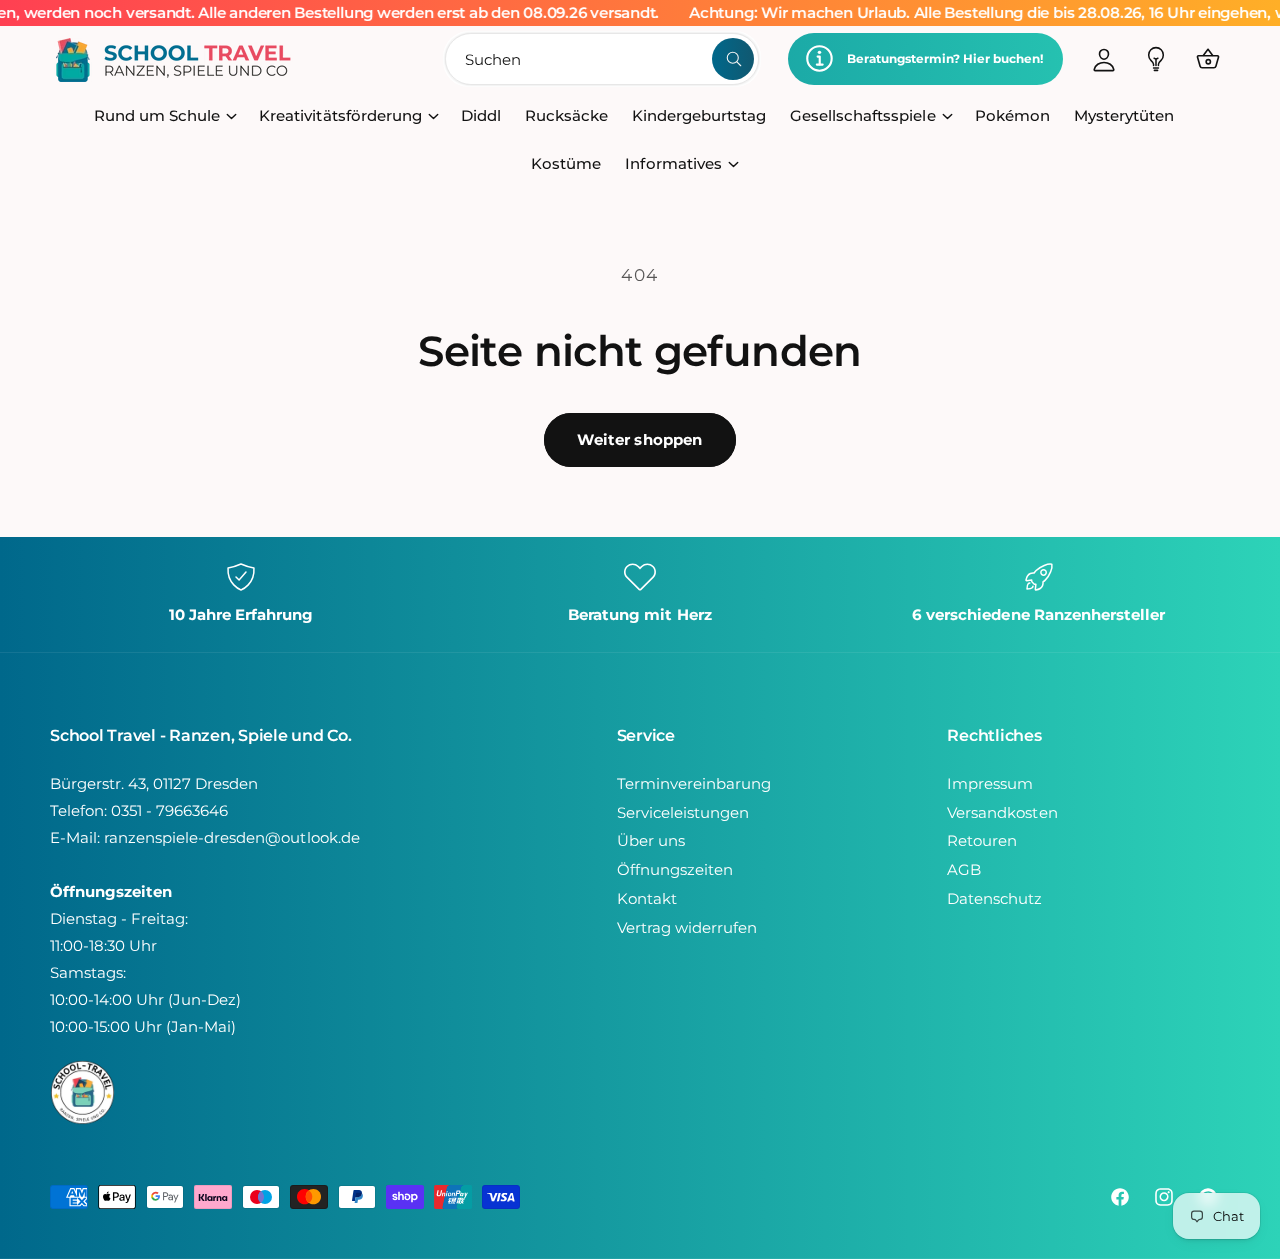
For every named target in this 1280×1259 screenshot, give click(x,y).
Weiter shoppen (639, 439)
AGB (964, 869)
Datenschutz (994, 898)
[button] (1208, 59)
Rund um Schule (157, 115)
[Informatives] (1156, 59)
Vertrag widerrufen (687, 927)
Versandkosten (1002, 812)
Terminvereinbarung (694, 783)
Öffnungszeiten (675, 869)
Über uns (651, 840)
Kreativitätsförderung (340, 115)
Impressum (990, 783)
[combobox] (602, 59)
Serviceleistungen (683, 812)
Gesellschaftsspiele (862, 115)
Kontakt (647, 898)
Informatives (673, 163)
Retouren (982, 840)
